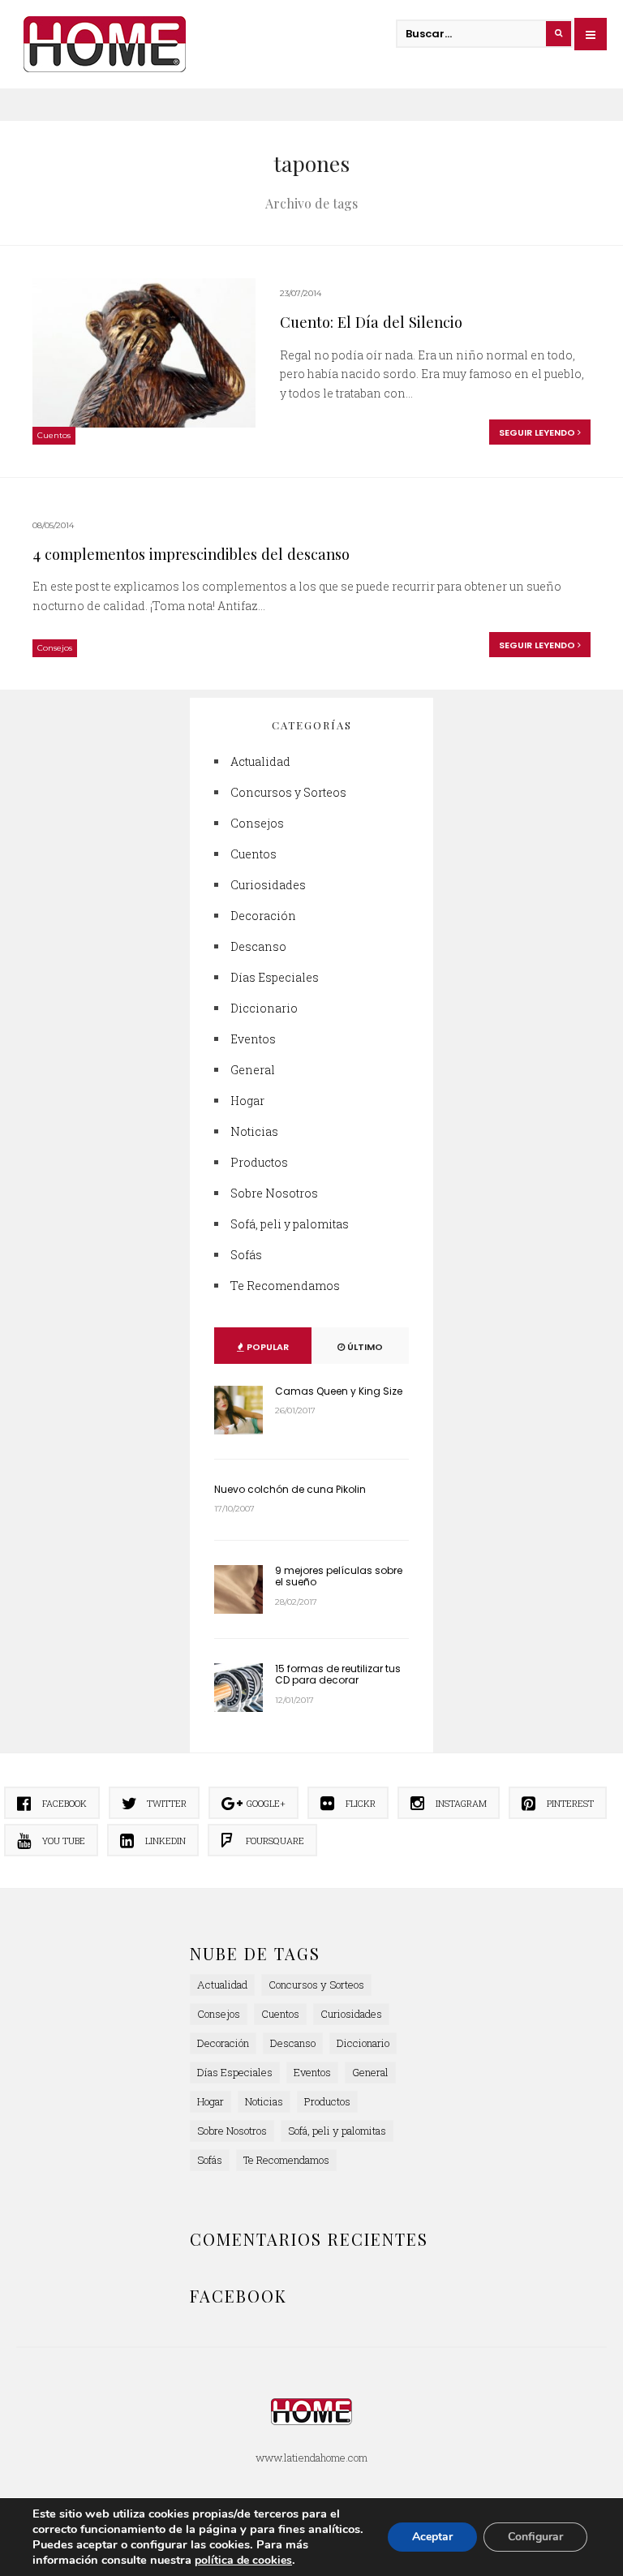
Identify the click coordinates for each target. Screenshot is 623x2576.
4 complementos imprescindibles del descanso (191, 554)
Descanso (258, 946)
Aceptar (432, 2537)
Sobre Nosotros (274, 1193)
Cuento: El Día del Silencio (371, 322)
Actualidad (260, 761)
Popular (266, 1347)
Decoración (263, 916)
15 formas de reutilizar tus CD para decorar (338, 1674)
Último (364, 1347)
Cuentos (54, 435)
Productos (259, 1162)
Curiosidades (268, 885)
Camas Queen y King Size (339, 1391)
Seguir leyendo (538, 432)
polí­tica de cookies (243, 2560)
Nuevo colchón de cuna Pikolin (290, 1489)
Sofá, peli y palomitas (290, 1224)
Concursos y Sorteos (288, 792)
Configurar (535, 2537)
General (253, 1070)
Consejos (55, 648)
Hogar (247, 1101)
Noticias (254, 1131)
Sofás (246, 1255)
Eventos (253, 1039)
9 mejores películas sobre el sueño (339, 1576)
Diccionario (264, 1008)
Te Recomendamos (285, 1286)
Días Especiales (275, 977)
